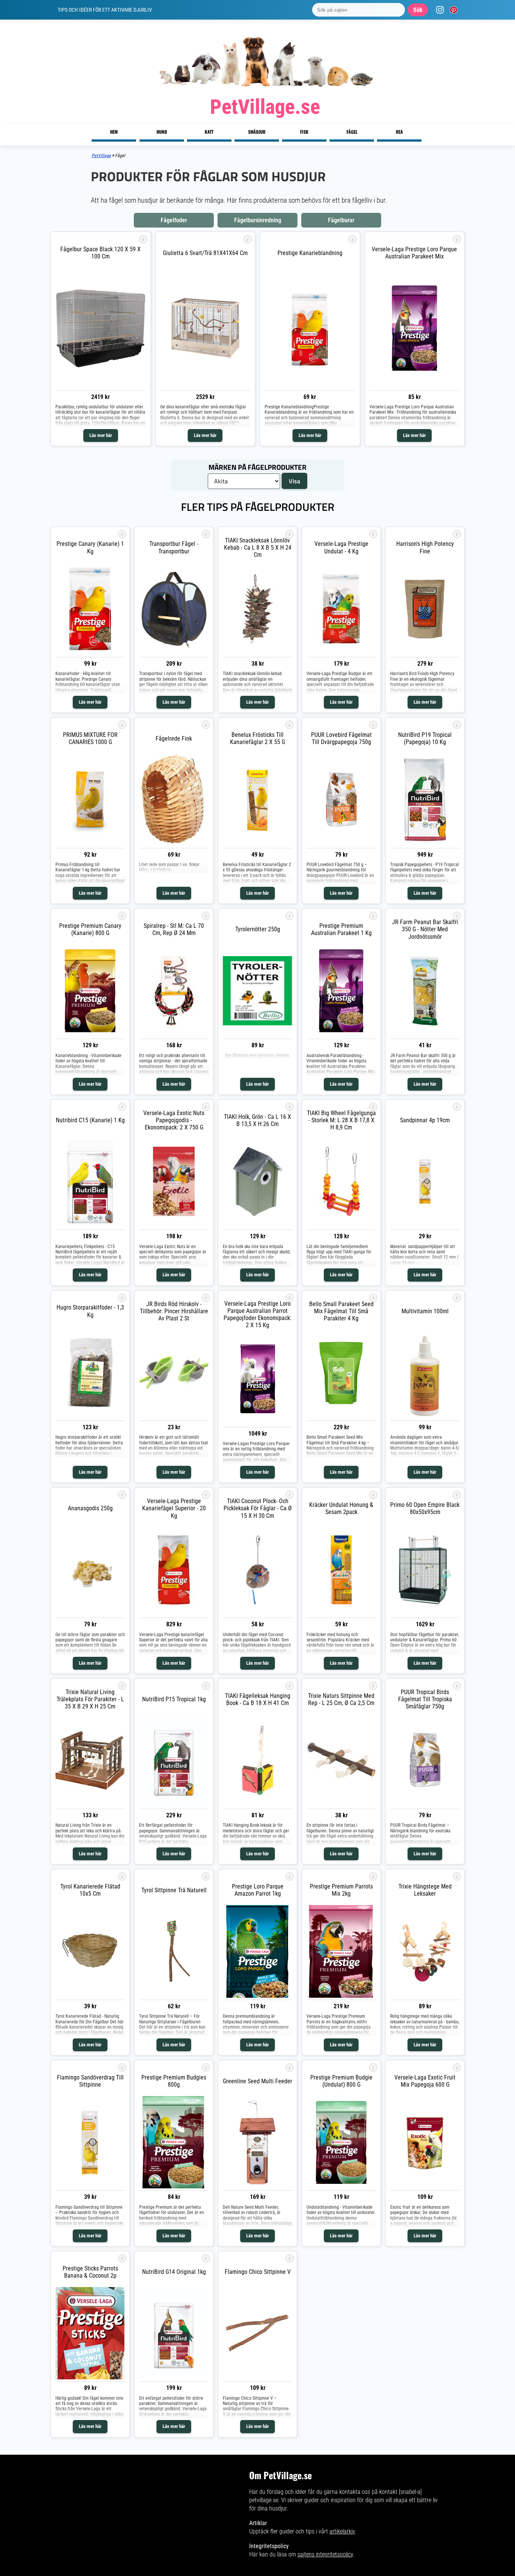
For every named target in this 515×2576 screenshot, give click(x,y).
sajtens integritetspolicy (325, 2554)
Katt (209, 132)
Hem (114, 132)
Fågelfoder (174, 220)
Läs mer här (101, 435)
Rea (399, 132)
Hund (162, 132)
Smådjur (257, 132)
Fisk (304, 132)
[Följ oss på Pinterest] (452, 10)
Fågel (352, 132)
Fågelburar (341, 220)
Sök (418, 10)
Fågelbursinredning (258, 220)
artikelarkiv (342, 2531)
